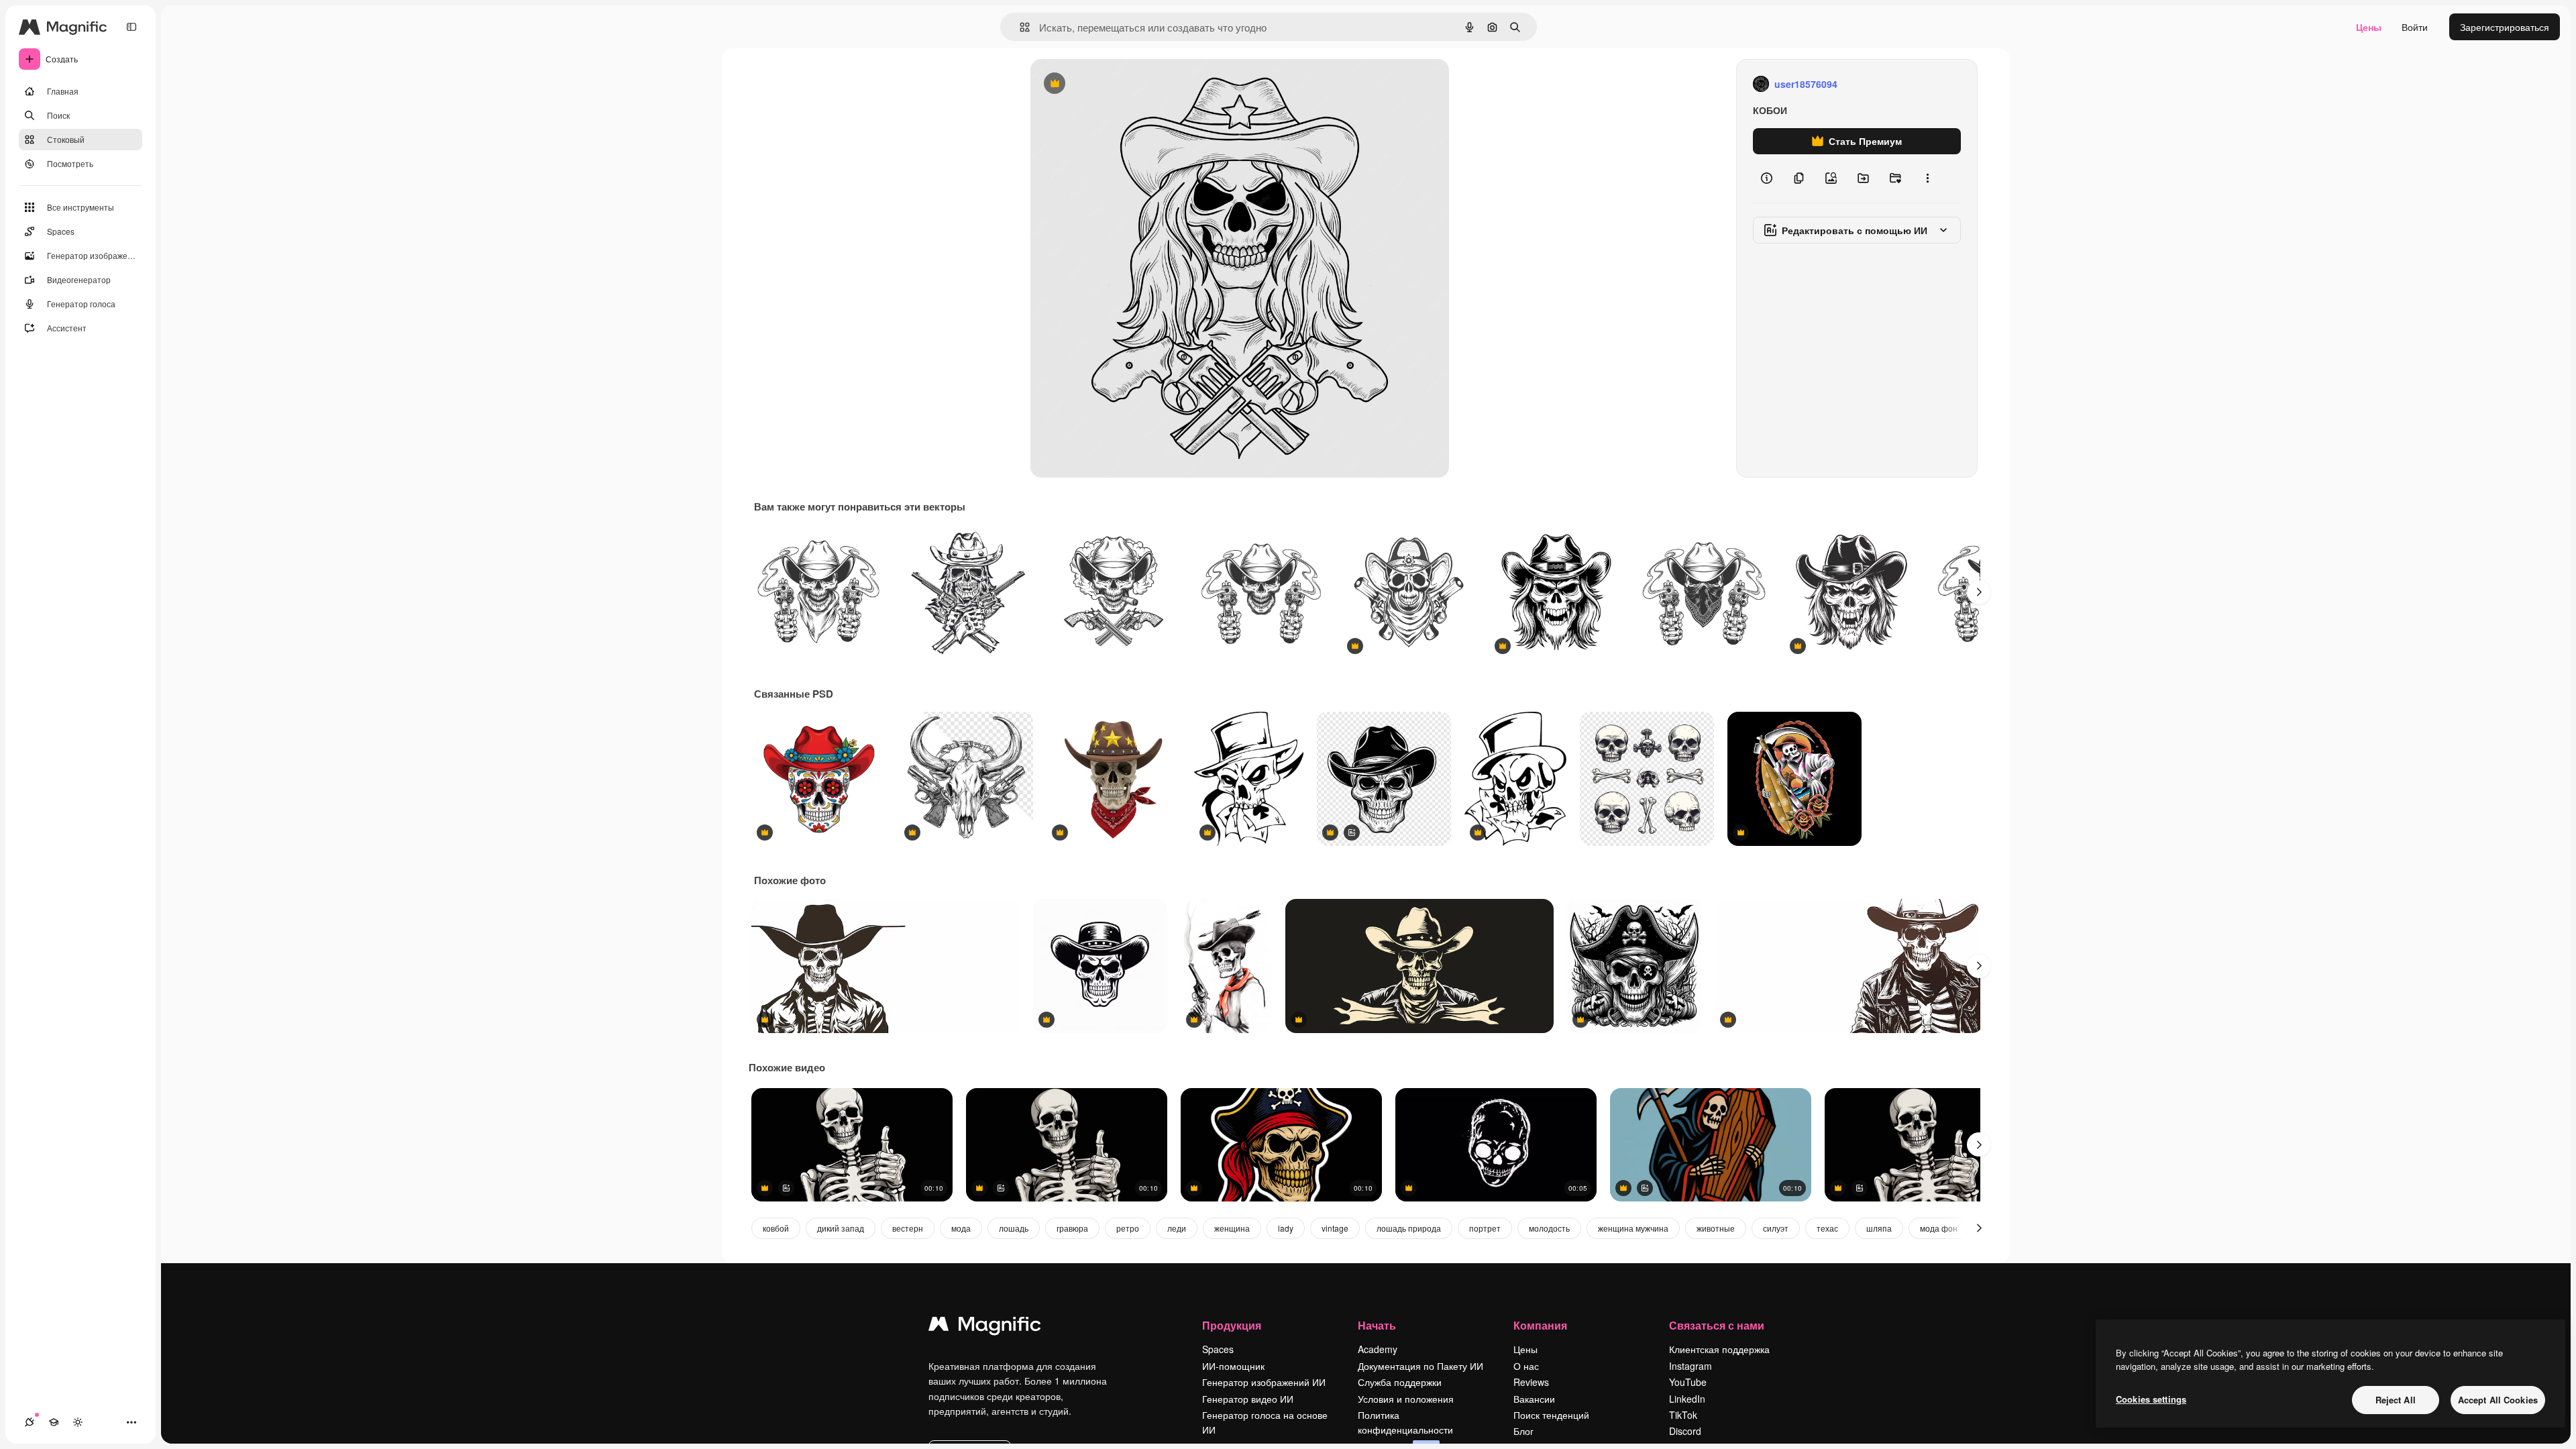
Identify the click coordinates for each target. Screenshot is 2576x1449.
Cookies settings (2151, 1399)
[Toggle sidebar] (131, 27)
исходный (1120, 84)
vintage (1335, 1228)
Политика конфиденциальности (1405, 1422)
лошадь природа (1409, 1228)
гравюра (1072, 1228)
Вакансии (1534, 1399)
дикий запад (841, 1228)
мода (961, 1228)
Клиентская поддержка (1719, 1349)
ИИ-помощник (1233, 1366)
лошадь (1014, 1228)
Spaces (1218, 1349)
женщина (1232, 1228)
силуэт (1776, 1228)
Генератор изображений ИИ (1264, 1382)
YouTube (1688, 1382)
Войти (2415, 27)
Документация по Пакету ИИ (1420, 1366)
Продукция (1232, 1325)
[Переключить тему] (78, 1422)
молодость (1549, 1228)
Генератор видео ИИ (1248, 1399)
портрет (1485, 1228)
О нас (1526, 1366)
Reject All (2396, 1400)
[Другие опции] (1927, 178)
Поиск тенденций (1551, 1415)
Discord (1685, 1431)
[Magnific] (985, 1327)
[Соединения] (30, 1422)
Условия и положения (1406, 1399)
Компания (1540, 1325)
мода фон (1939, 1228)
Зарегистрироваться (2505, 27)
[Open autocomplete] (1019, 27)
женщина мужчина (1633, 1228)
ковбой (776, 1228)
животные (1716, 1228)
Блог (1523, 1431)
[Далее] (1979, 592)
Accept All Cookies (2498, 1400)
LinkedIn (1687, 1399)
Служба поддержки (1400, 1382)
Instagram (1690, 1366)
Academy (1378, 1349)
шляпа (1879, 1228)
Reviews (1531, 1382)
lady (1286, 1228)
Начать (1377, 1325)
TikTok (1683, 1415)
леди (1177, 1228)
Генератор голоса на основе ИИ (1265, 1422)
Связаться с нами (1717, 1325)
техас (1827, 1228)
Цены (2369, 27)
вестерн (908, 1228)
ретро (1128, 1228)
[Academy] (54, 1422)
